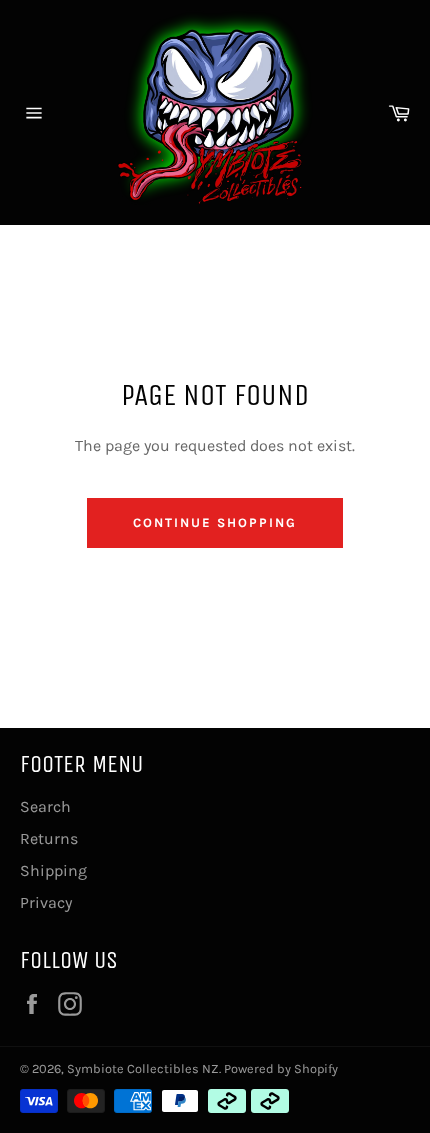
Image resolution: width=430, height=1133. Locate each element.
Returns (49, 838)
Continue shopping (214, 522)
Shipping (53, 870)
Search (45, 806)
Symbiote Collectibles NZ (143, 1068)
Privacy (46, 902)
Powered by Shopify (281, 1068)
